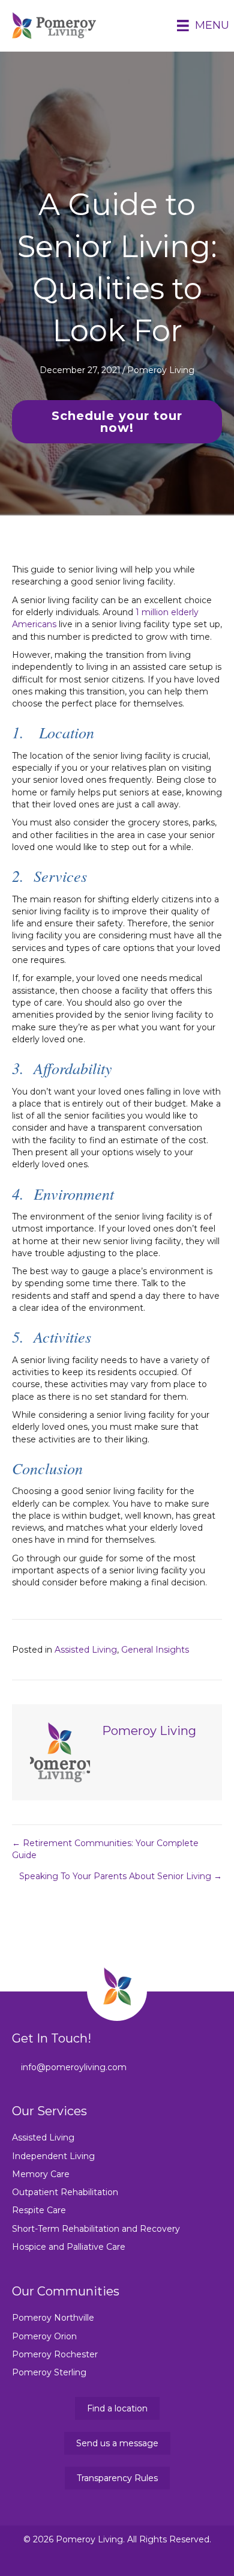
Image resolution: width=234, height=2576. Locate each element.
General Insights (155, 1650)
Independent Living (53, 2156)
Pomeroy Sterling (49, 2372)
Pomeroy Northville (53, 2318)
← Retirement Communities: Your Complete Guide (105, 1849)
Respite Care (39, 2210)
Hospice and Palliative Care (69, 2247)
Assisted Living (86, 1650)
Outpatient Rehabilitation (65, 2192)
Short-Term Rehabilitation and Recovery (96, 2229)
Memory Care (41, 2174)
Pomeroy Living (161, 370)
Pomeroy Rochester (55, 2354)
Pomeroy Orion (44, 2336)
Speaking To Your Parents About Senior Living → (121, 1876)
